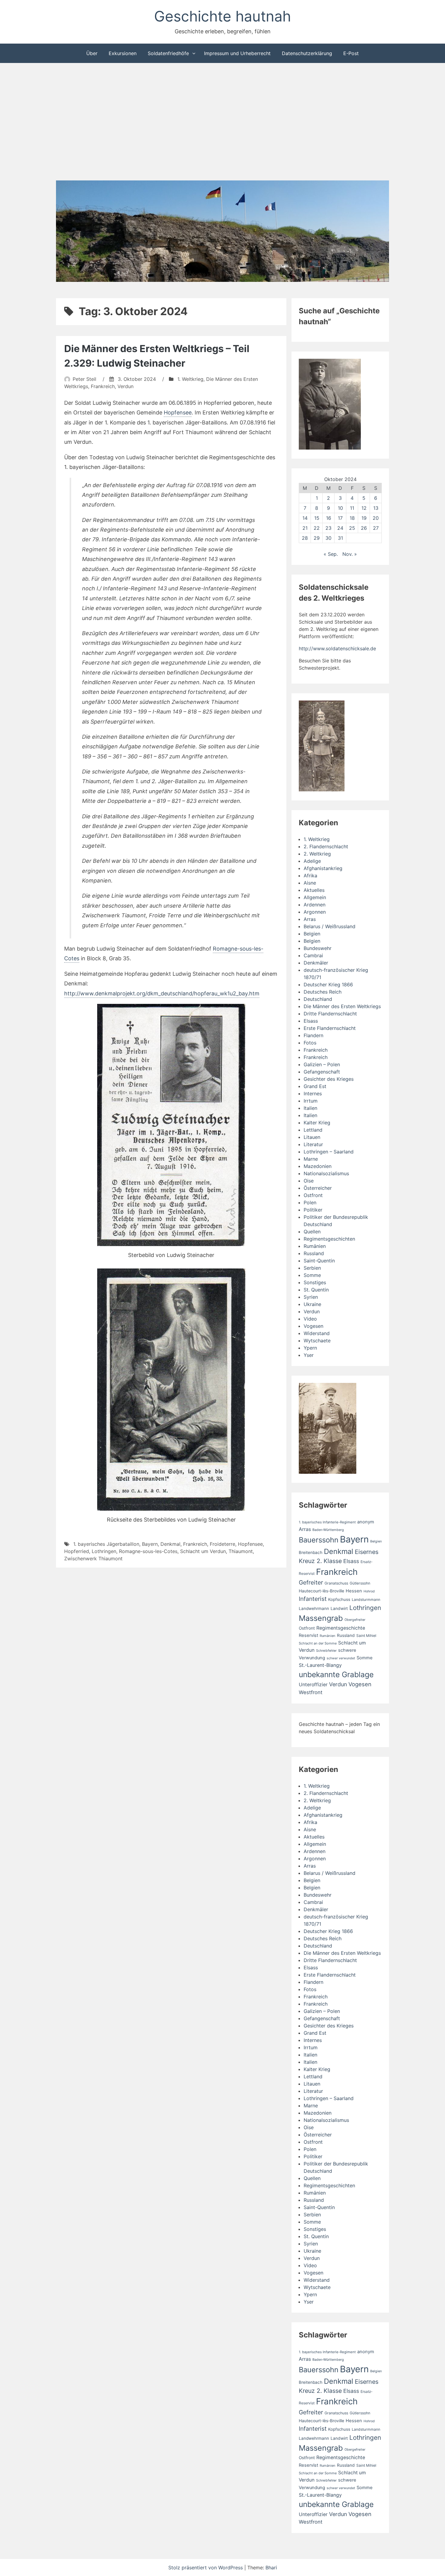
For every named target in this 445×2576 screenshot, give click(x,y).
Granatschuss (336, 1583)
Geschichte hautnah (222, 16)
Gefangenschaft (322, 1072)
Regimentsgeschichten (329, 1239)
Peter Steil (84, 379)
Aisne (310, 883)
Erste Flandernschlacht (330, 1028)
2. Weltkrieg (317, 854)
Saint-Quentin (319, 1261)
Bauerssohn (319, 1540)
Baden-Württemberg (328, 1530)
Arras (310, 919)
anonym (366, 1522)
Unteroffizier (313, 1685)
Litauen (312, 1137)
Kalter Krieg (317, 1123)
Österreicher (318, 1188)
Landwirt (339, 1608)
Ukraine (312, 1304)
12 (364, 508)
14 (305, 518)
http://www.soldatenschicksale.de (337, 648)
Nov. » (350, 554)
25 (352, 528)
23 (328, 528)
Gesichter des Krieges (329, 1079)
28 (305, 538)
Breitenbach (311, 1552)
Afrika (310, 876)
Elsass (311, 1021)
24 (340, 528)
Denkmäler (316, 963)
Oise (309, 1181)
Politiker (313, 1210)
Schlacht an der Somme (318, 1643)
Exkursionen (123, 53)
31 (340, 538)
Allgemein (315, 897)
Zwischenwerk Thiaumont (93, 1558)
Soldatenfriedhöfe (168, 53)
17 (340, 518)
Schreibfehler (326, 1651)
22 (317, 528)
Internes (313, 1093)
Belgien (312, 934)
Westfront (311, 1692)
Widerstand (317, 1333)
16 (329, 518)
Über (92, 53)
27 (376, 528)
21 (305, 528)
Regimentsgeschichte (341, 1628)
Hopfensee (178, 412)
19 (364, 518)
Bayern (150, 1544)
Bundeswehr (318, 948)
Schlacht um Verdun (203, 1551)
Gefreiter (311, 1582)
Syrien (311, 1297)
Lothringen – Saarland (329, 1152)
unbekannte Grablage (336, 1674)
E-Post (351, 53)
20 (376, 518)
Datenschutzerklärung (307, 53)
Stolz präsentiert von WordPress (206, 2568)
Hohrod (369, 1591)
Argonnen (315, 912)
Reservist (308, 1635)
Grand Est (315, 1086)
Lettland (313, 1130)
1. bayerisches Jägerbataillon (106, 1544)
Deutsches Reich (323, 992)
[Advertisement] (222, 123)
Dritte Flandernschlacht (330, 1014)
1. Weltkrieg (190, 379)
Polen (310, 1202)
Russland (314, 1253)
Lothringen (104, 1551)
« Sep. (331, 554)
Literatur (313, 1144)
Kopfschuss (339, 1599)
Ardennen (315, 905)
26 (364, 528)
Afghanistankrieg (323, 868)
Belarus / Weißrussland (330, 926)
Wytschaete (317, 1341)
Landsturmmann (366, 1600)
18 (352, 518)
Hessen (354, 1591)
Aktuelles (314, 890)
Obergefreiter (355, 1620)
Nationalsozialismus (326, 1173)
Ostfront (313, 1195)
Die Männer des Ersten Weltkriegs (342, 1006)
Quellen (312, 1232)
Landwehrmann (314, 1608)
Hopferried (77, 1551)
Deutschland (318, 999)
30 (328, 538)
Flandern (313, 1035)
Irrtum (311, 1101)
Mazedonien (318, 1166)
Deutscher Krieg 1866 (328, 985)
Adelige (312, 861)
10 (340, 508)
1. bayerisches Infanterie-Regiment (327, 1522)
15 (317, 518)
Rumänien (315, 1246)
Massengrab (321, 1618)
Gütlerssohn (360, 1583)
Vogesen (313, 1326)
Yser (309, 1355)
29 (317, 538)
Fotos (310, 1043)
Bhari (271, 2568)
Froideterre (222, 1544)
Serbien (312, 1268)
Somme (312, 1275)
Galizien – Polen (322, 1064)
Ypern (310, 1348)
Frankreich (103, 386)
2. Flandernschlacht (326, 846)
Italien (310, 1108)
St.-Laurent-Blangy (320, 1665)
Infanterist (313, 1599)
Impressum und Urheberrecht (237, 53)
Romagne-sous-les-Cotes (148, 1551)
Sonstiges (315, 1282)
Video (310, 1319)
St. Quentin (316, 1290)
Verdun (125, 386)
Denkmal (170, 1544)
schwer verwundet (341, 1658)
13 (376, 508)
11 (352, 508)
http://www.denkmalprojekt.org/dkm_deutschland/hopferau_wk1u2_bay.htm (162, 993)
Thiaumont (241, 1551)
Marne (311, 1159)
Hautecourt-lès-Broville (321, 1591)
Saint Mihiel (366, 1636)
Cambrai (313, 955)
